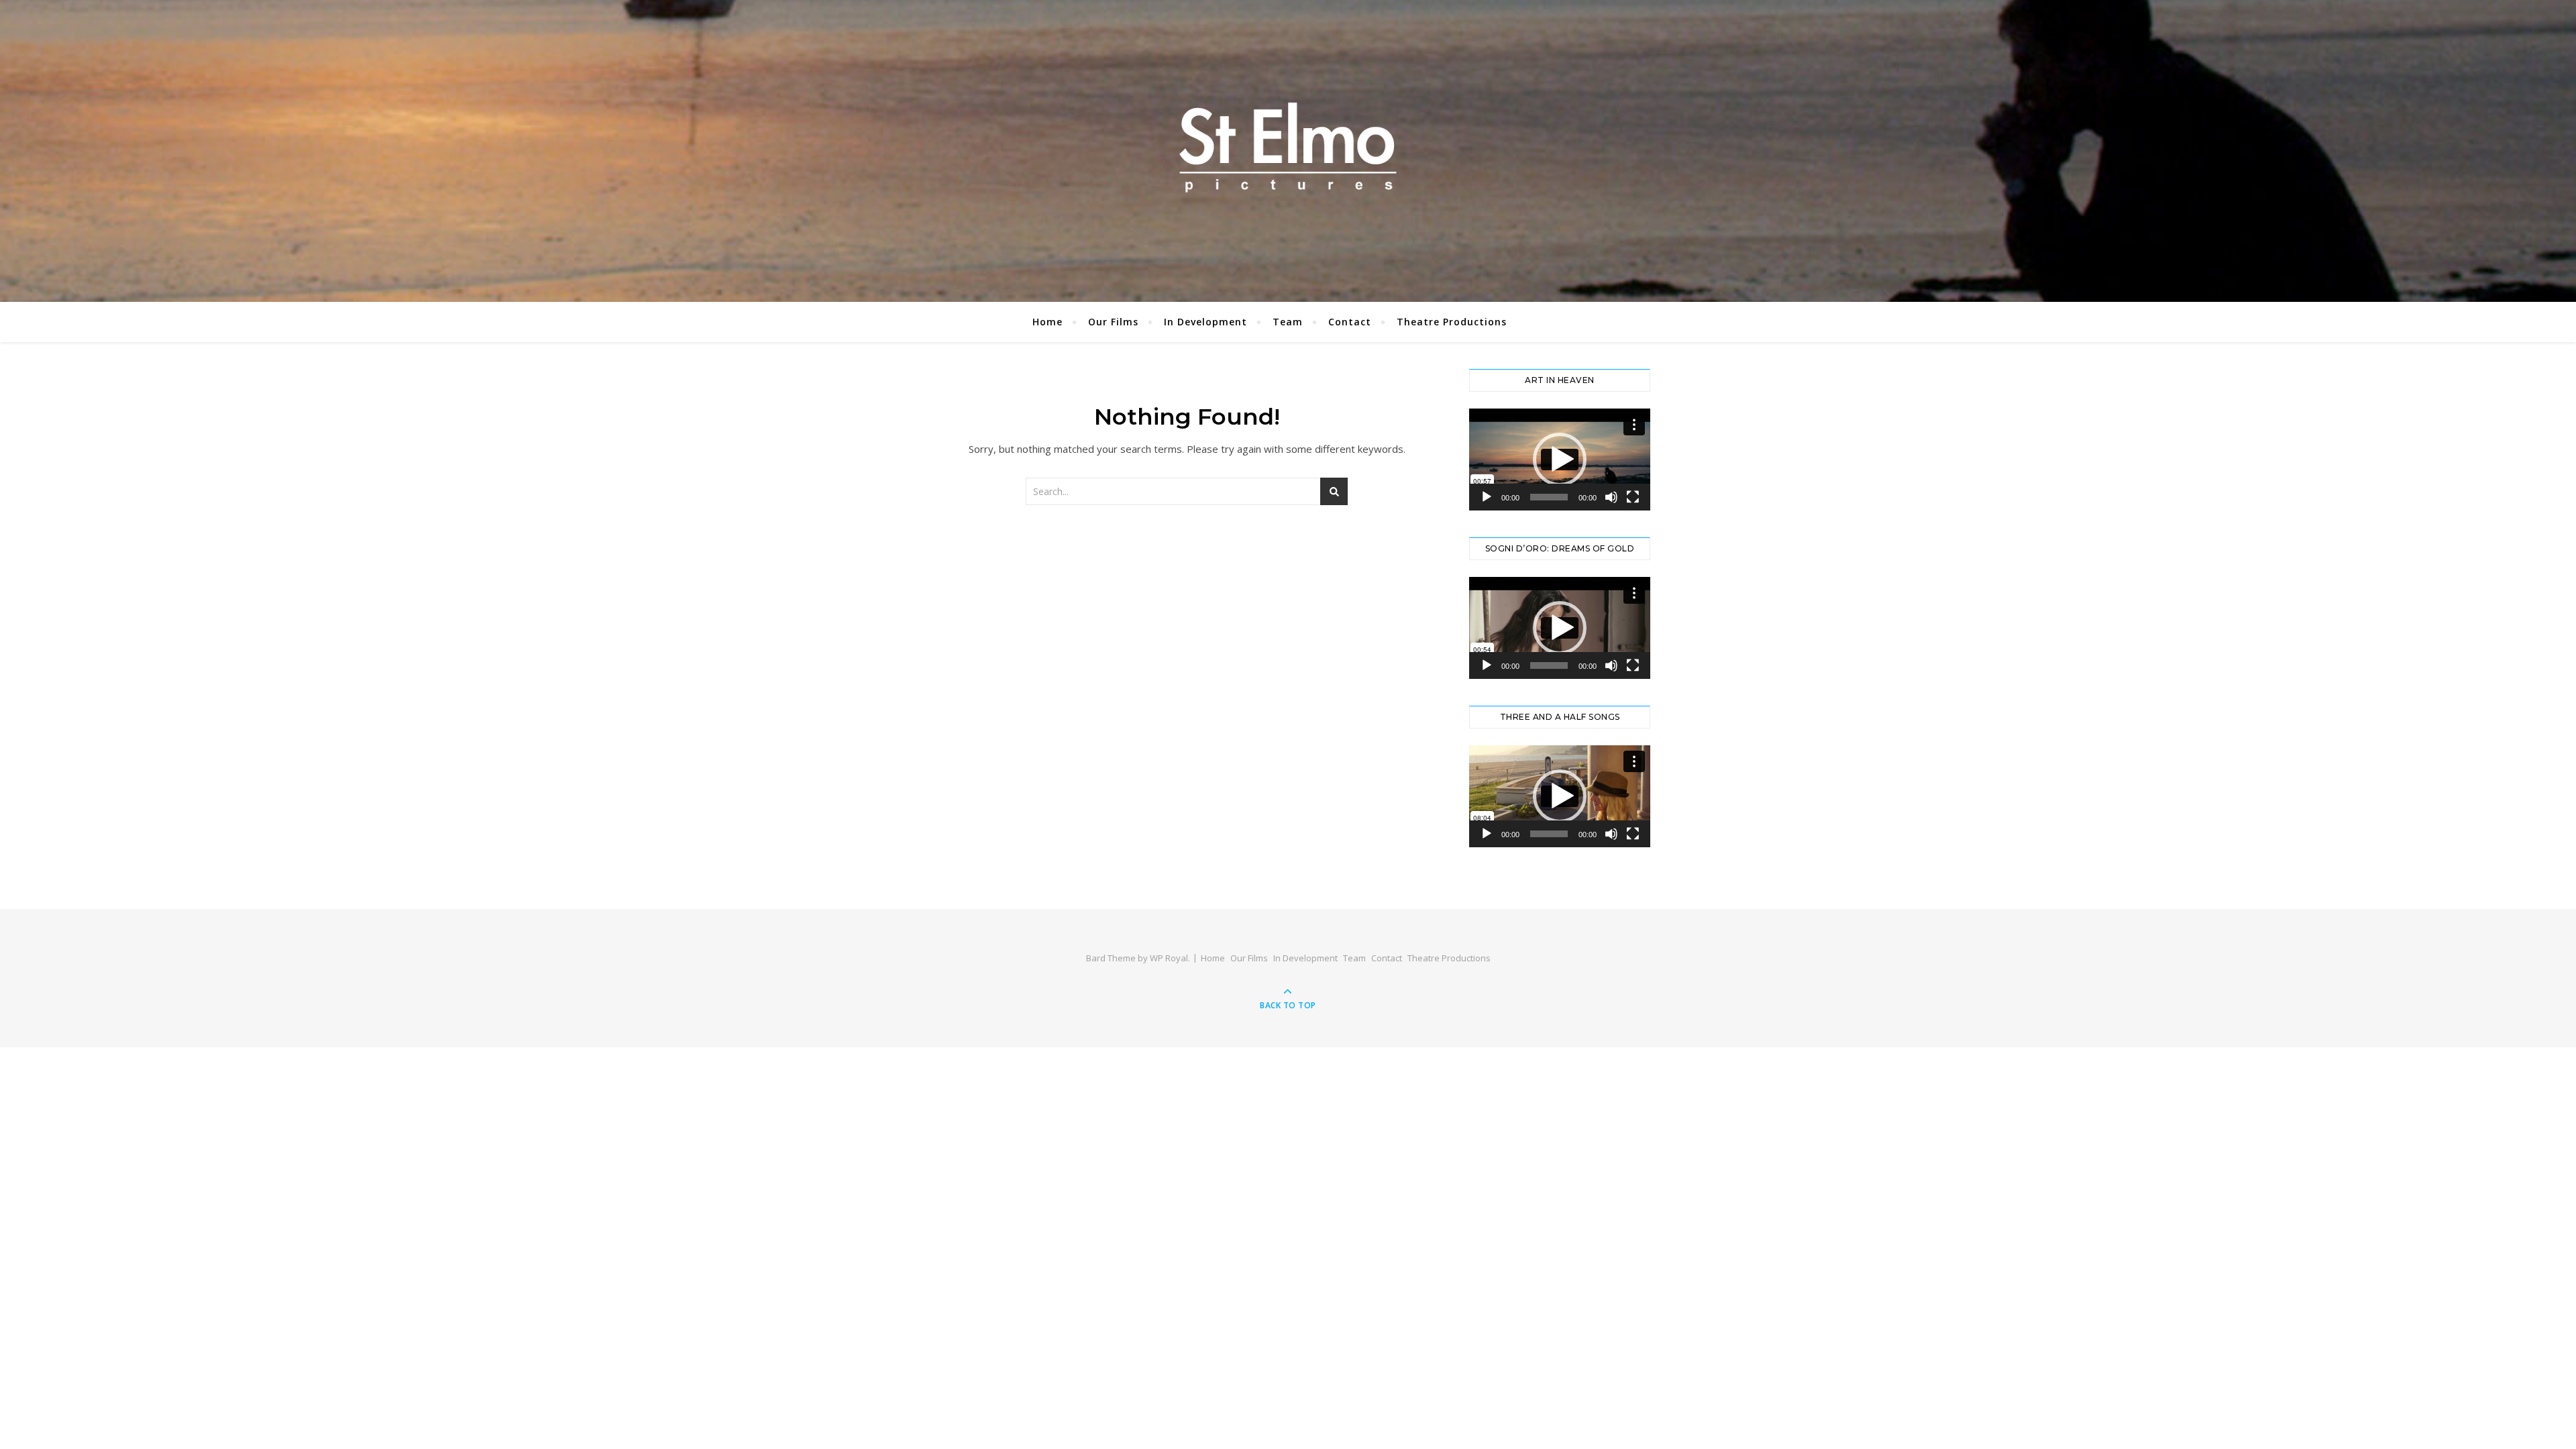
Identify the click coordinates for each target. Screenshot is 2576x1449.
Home (1048, 322)
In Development (1205, 322)
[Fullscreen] (1633, 497)
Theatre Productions (1452, 322)
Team (1288, 322)
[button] (1560, 460)
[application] (1560, 460)
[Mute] (1611, 497)
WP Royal (1169, 958)
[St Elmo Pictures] (1288, 148)
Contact (1350, 322)
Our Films (1113, 322)
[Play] (1487, 497)
